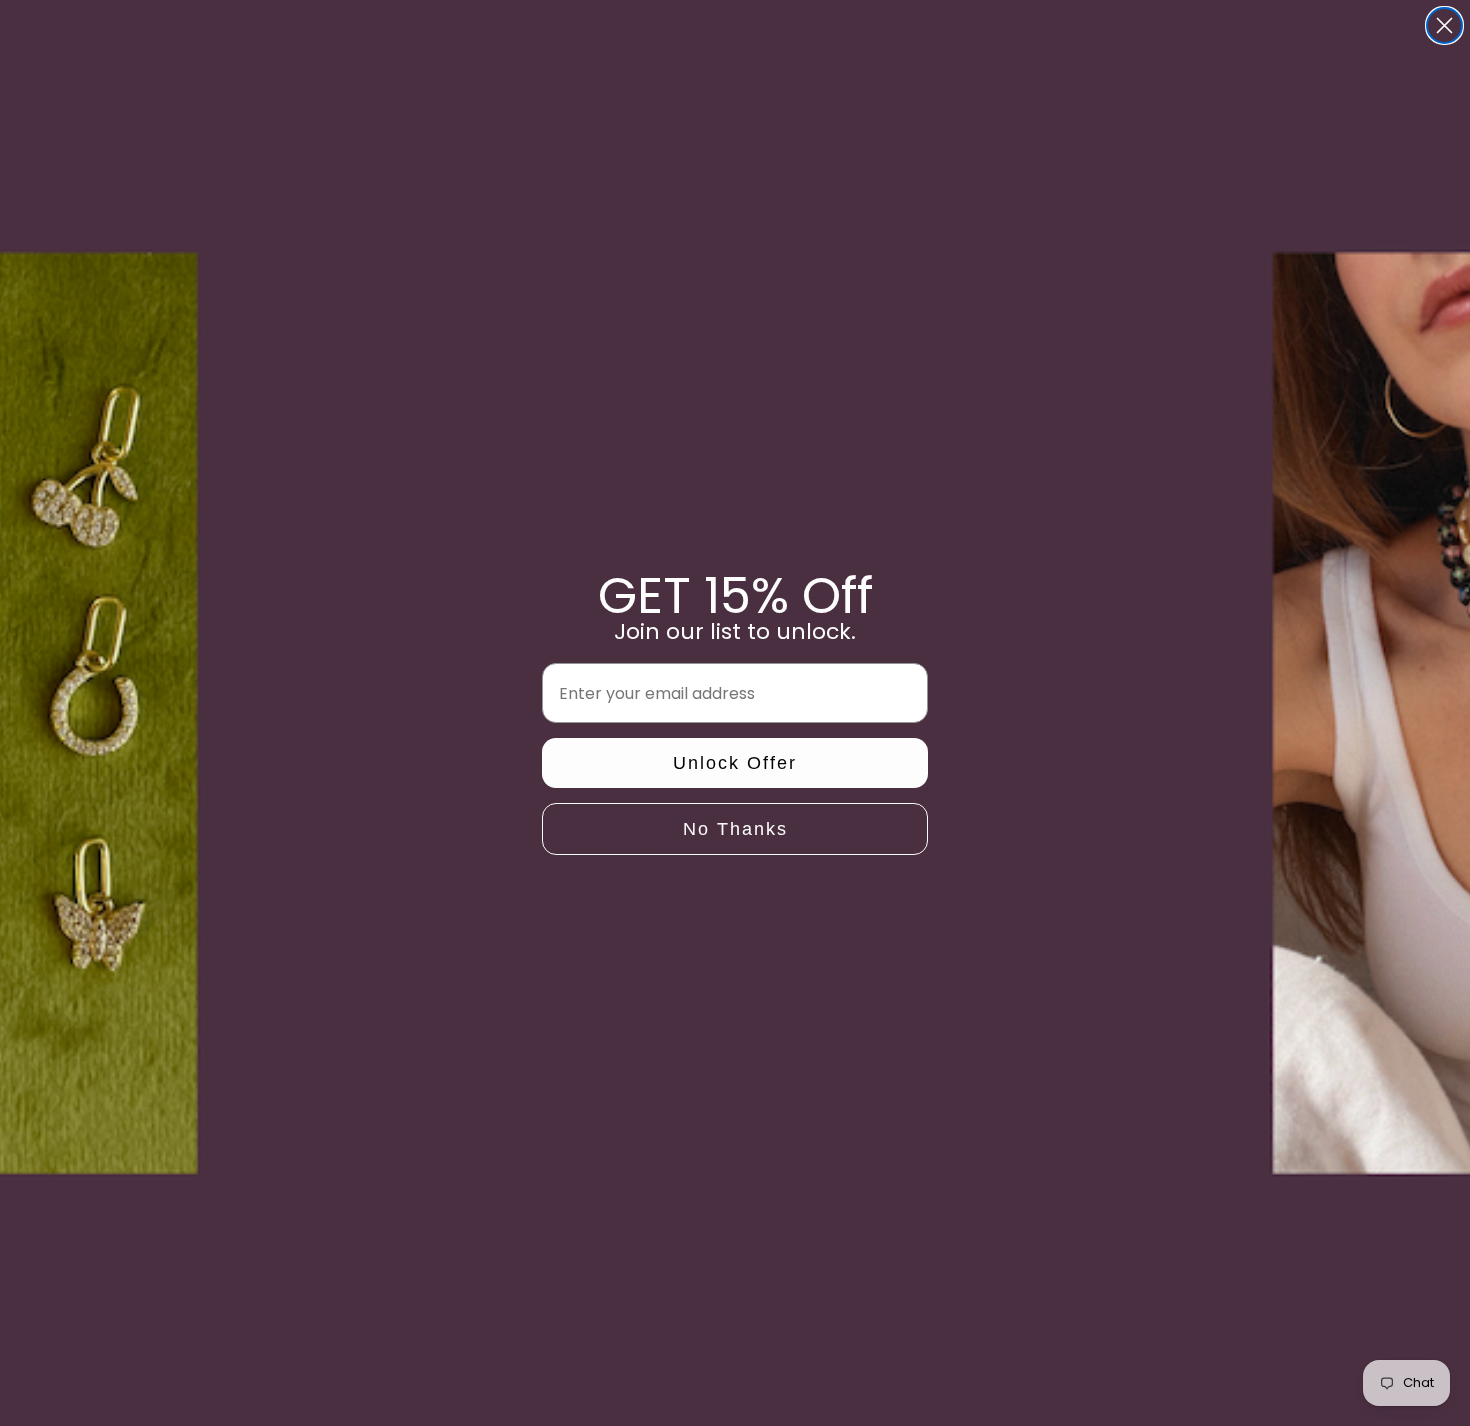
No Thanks (735, 829)
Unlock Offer (735, 763)
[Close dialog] (1444, 25)
